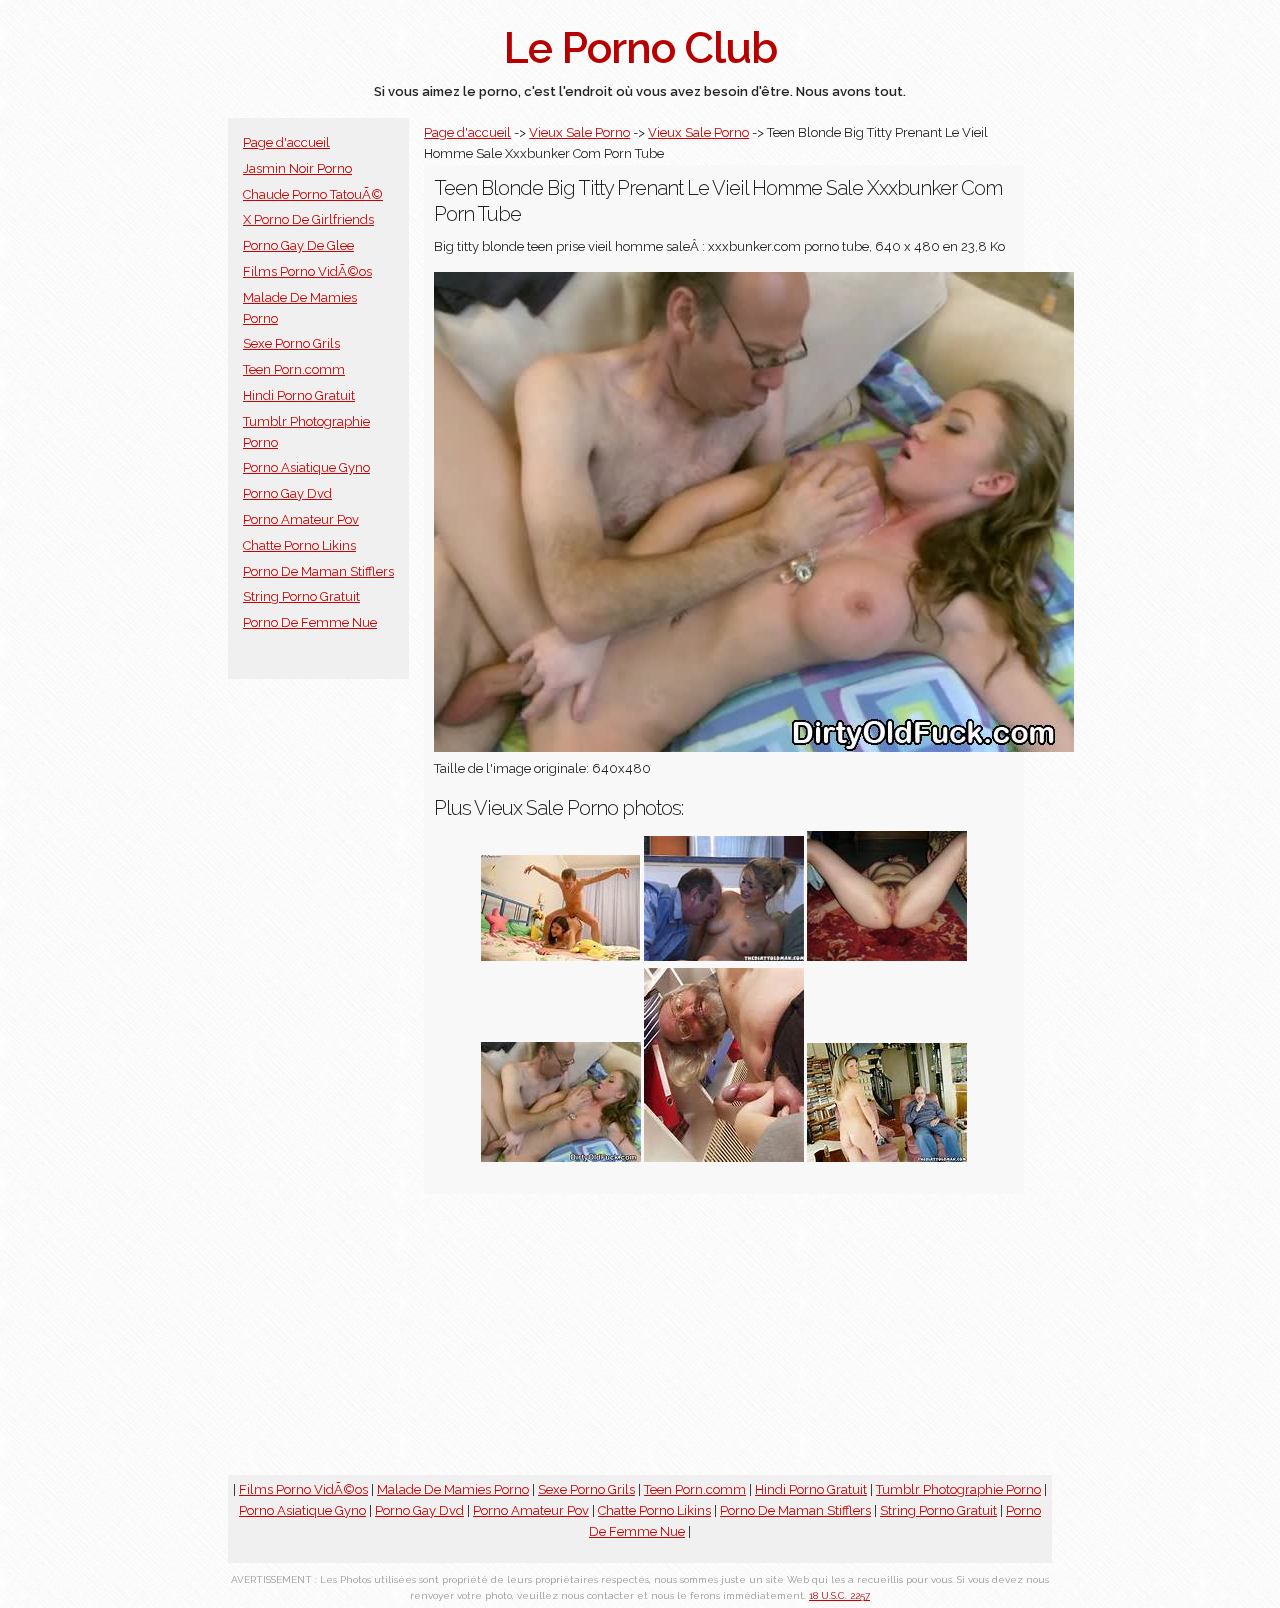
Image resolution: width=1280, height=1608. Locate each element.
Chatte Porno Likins (299, 545)
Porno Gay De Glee (298, 245)
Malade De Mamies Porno (453, 1489)
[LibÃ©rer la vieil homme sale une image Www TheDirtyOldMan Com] (724, 956)
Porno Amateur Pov (301, 519)
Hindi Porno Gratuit (299, 395)
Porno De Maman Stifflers (318, 571)
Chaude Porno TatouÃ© (313, 194)
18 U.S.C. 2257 (839, 1595)
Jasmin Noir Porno (297, 168)
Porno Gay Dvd (287, 493)
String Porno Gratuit (301, 596)
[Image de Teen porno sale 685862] (561, 956)
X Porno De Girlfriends (308, 219)
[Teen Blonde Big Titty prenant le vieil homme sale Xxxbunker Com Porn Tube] (561, 1157)
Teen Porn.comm (294, 369)
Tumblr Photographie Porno (958, 1489)
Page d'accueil (286, 142)
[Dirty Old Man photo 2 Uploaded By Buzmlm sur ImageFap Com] (724, 1157)
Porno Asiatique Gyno (306, 467)
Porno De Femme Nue (310, 622)
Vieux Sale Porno (579, 132)
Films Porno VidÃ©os (307, 271)
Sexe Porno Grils (291, 343)
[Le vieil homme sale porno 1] (887, 1157)
